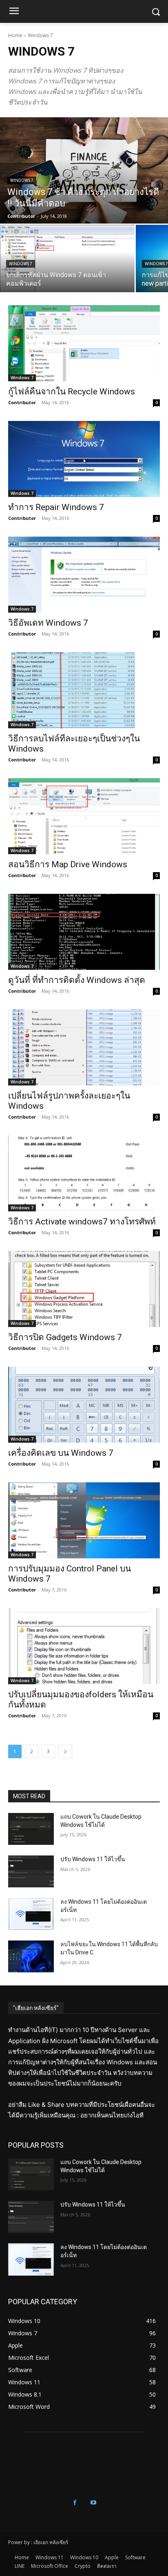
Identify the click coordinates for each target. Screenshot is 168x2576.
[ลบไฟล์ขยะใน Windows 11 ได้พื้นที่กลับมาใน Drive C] (31, 1956)
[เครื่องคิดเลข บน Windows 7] (84, 1405)
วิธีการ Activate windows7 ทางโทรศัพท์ (82, 1222)
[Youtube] (93, 2503)
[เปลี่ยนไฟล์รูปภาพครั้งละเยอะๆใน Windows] (84, 1047)
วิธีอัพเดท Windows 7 (48, 623)
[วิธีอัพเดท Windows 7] (84, 575)
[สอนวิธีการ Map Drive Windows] (84, 816)
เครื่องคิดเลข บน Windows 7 (61, 1453)
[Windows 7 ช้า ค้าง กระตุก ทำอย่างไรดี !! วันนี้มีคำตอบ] (84, 170)
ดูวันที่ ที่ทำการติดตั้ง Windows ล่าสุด (77, 980)
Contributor (22, 402)
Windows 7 (22, 180)
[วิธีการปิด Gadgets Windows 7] (84, 1289)
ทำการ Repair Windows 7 (56, 507)
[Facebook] (75, 2503)
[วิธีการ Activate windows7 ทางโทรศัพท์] (84, 1173)
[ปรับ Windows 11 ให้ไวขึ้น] (31, 1871)
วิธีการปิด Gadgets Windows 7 (65, 1337)
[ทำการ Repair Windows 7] (84, 459)
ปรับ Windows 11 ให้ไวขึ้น (93, 1859)
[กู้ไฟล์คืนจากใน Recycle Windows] (84, 343)
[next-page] (65, 1751)
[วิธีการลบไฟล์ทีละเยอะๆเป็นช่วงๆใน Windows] (84, 690)
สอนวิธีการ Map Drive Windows (68, 864)
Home (15, 35)
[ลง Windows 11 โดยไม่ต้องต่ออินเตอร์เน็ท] (31, 1914)
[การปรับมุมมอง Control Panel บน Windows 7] (84, 1520)
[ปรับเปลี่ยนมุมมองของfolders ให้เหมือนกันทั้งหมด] (84, 1646)
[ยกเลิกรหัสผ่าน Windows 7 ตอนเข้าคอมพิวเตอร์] (67, 258)
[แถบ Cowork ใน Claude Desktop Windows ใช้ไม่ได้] (31, 1829)
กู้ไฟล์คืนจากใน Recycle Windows (72, 392)
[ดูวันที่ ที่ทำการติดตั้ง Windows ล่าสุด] (84, 932)
